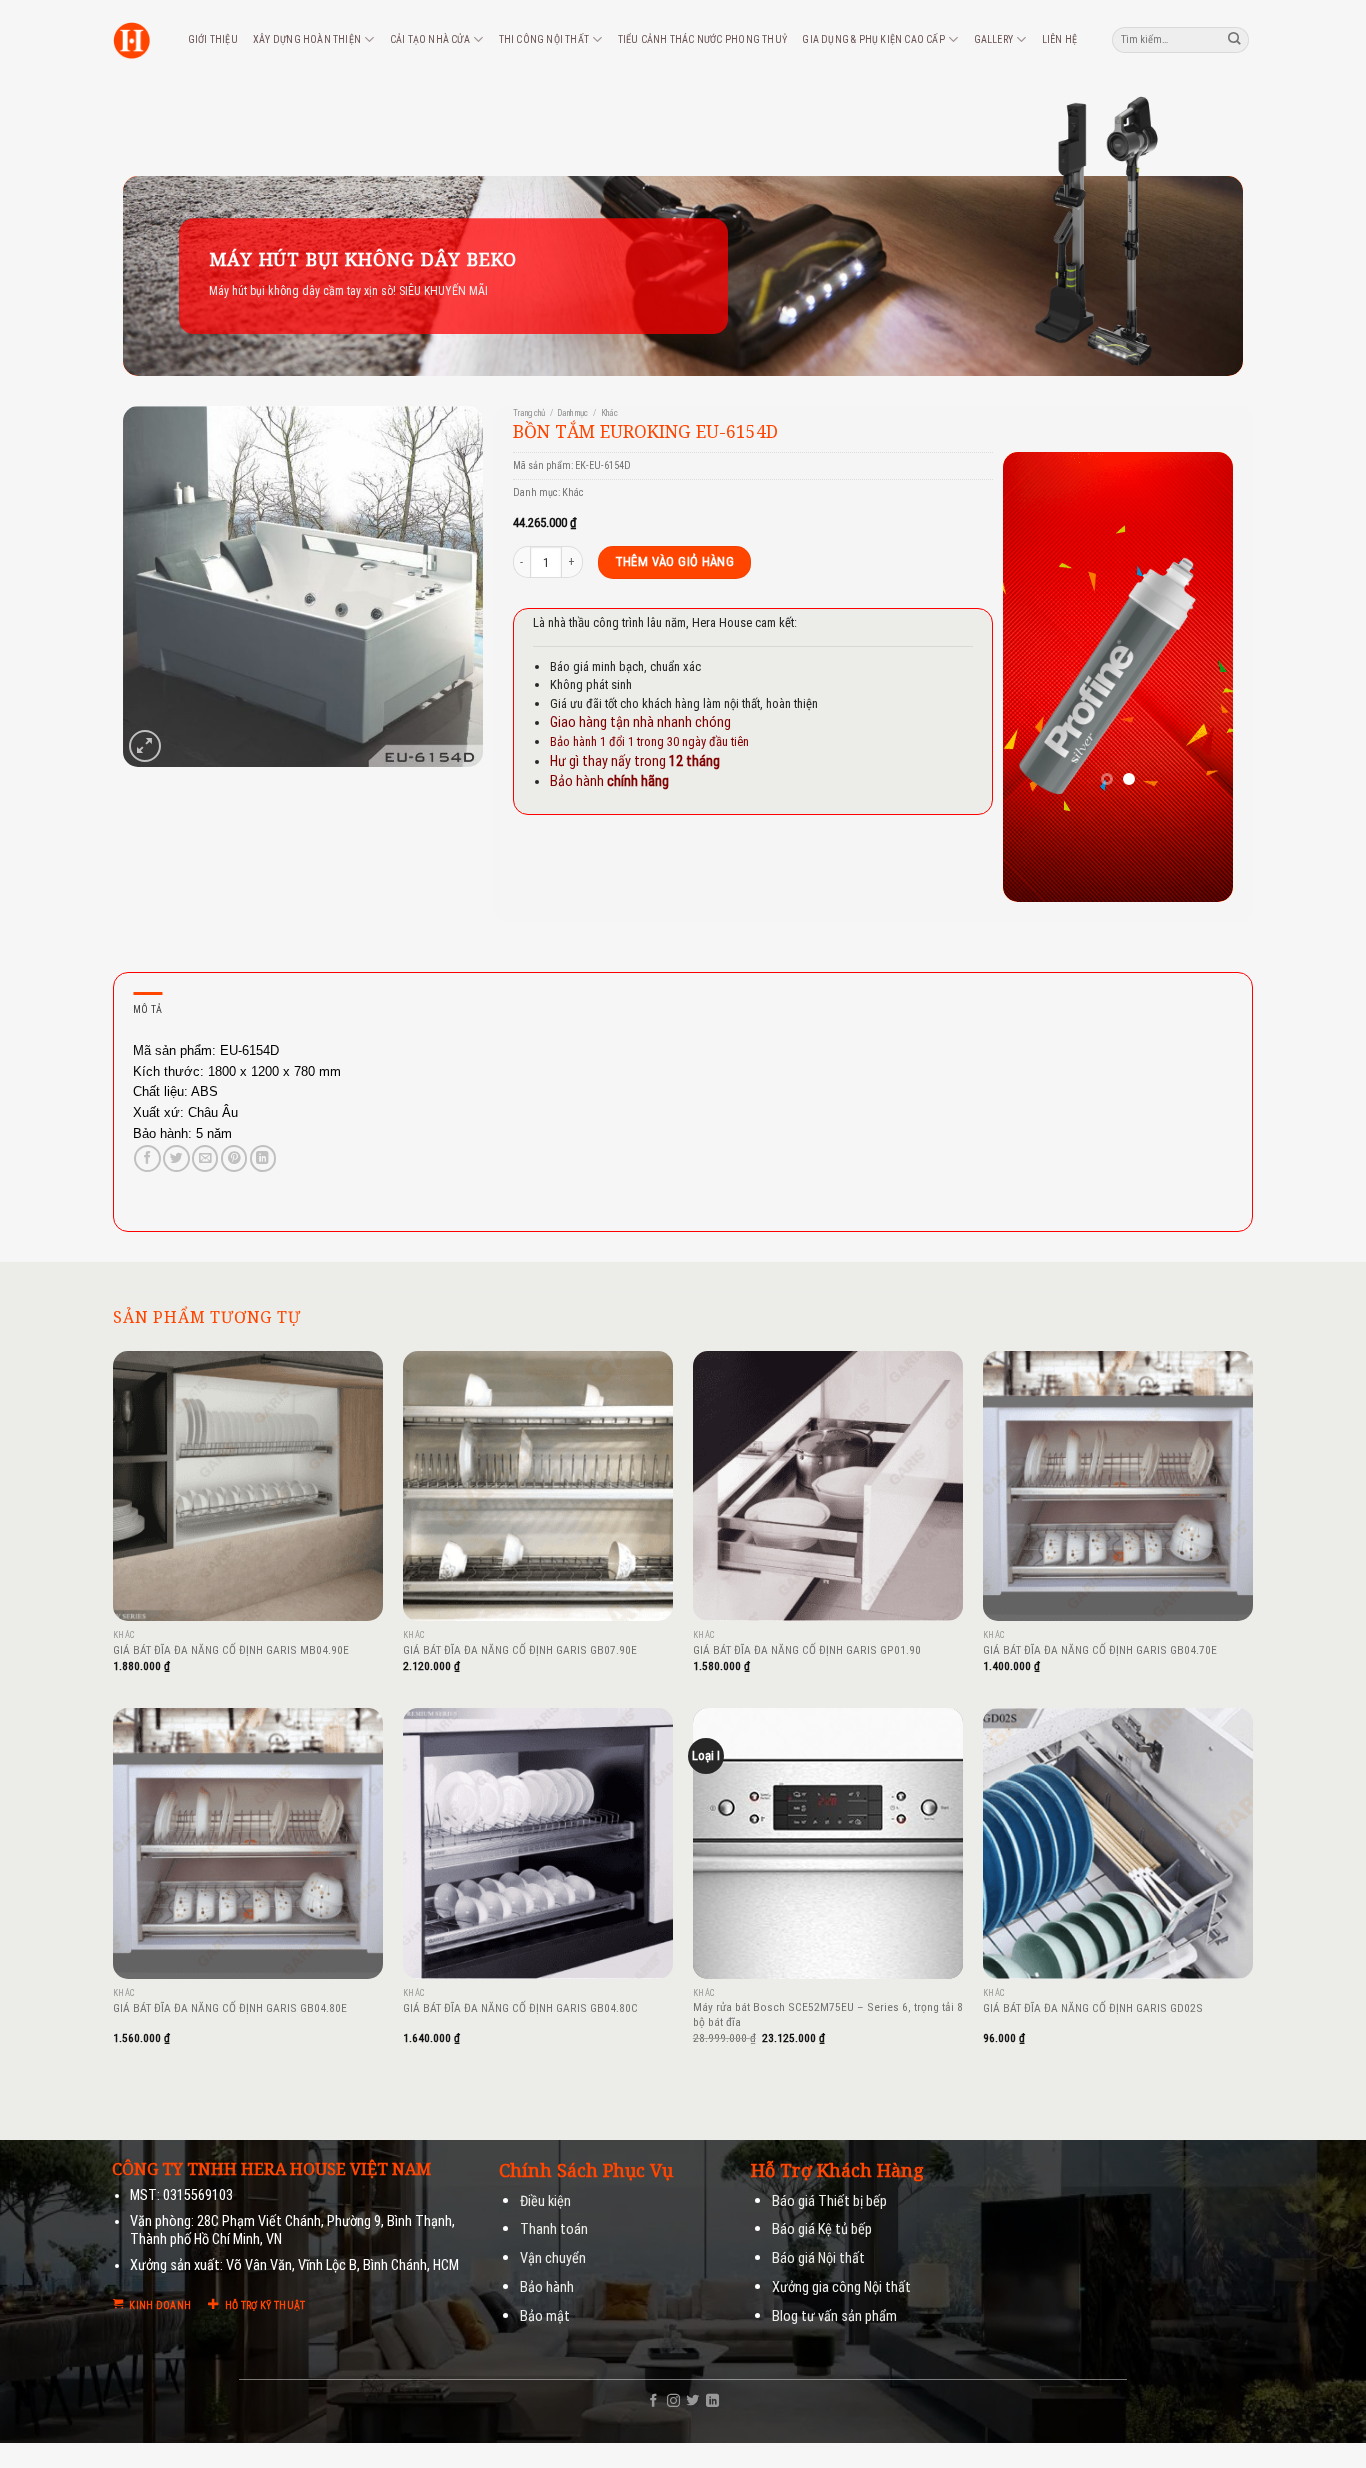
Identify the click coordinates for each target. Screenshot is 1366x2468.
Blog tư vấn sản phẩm (834, 2316)
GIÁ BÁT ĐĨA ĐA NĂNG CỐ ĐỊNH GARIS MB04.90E (231, 1650)
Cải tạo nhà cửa (430, 39)
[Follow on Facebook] (653, 2401)
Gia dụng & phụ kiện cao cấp (873, 39)
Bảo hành (547, 2287)
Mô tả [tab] (147, 1009)
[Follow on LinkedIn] (712, 2401)
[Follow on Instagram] (673, 2401)
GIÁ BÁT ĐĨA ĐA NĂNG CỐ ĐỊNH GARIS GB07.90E (520, 1650)
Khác (609, 413)
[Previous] (1033, 677)
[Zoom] (144, 745)
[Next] (1203, 677)
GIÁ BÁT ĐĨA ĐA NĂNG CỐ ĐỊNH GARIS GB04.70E (1100, 1650)
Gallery (993, 39)
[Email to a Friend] (205, 1158)
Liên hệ (1059, 39)
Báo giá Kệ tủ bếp (822, 2229)
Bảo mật (545, 2316)
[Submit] (1235, 39)
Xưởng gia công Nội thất (841, 2287)
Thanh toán (554, 2229)
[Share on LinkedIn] (263, 1158)
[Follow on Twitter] (692, 2401)
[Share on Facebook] (147, 1158)
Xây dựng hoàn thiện (307, 39)
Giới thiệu (213, 39)
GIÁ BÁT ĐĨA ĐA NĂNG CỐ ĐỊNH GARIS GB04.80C (520, 2008)
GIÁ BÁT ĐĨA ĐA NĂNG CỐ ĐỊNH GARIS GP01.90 (807, 1650)
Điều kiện (545, 2201)
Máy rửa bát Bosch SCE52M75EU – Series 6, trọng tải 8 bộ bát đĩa (828, 2014)
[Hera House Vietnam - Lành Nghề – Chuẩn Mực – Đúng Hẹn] (131, 40)
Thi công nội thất (544, 39)
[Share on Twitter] (176, 1158)
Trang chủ (529, 413)
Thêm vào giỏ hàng (675, 561)
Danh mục (572, 413)
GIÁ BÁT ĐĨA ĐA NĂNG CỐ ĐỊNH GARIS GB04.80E (230, 2008)
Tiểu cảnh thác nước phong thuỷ (702, 39)
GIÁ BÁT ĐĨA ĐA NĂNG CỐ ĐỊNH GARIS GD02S (1093, 2008)
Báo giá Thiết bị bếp (829, 2201)
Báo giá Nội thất (818, 2258)
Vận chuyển (553, 2258)
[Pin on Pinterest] (234, 1158)
